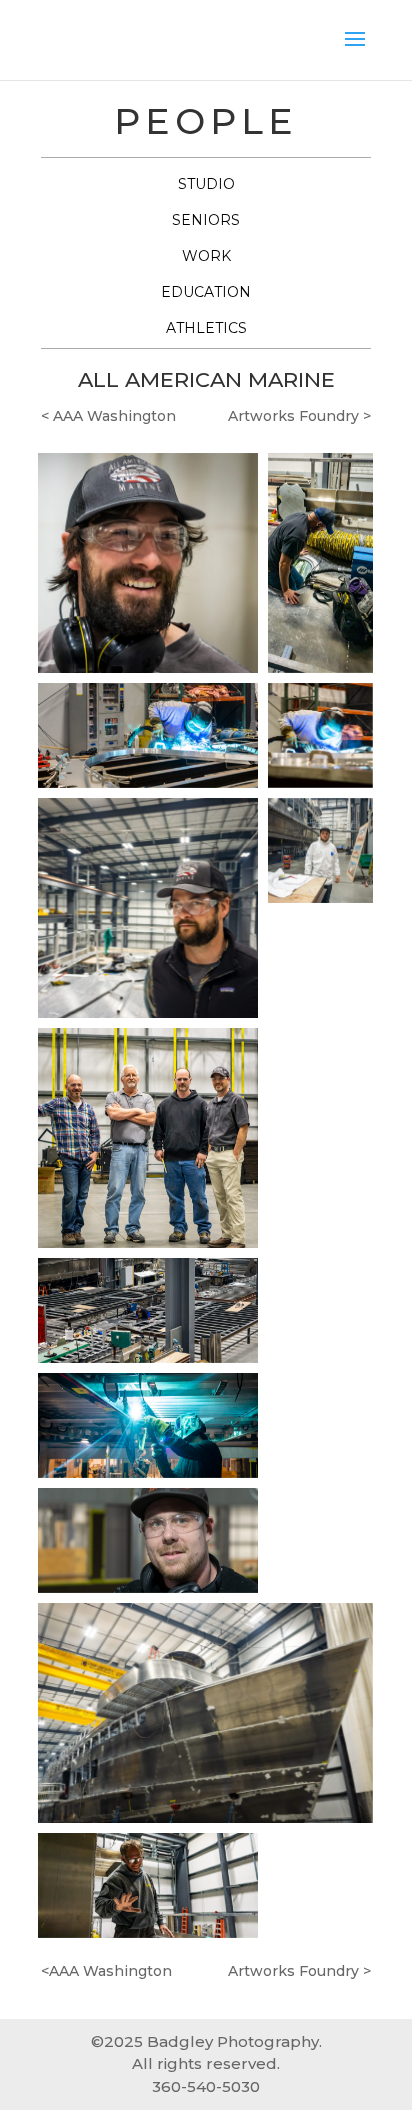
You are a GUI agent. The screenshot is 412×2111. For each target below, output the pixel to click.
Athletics (206, 328)
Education (206, 292)
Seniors (206, 220)
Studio (206, 184)
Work (206, 256)
